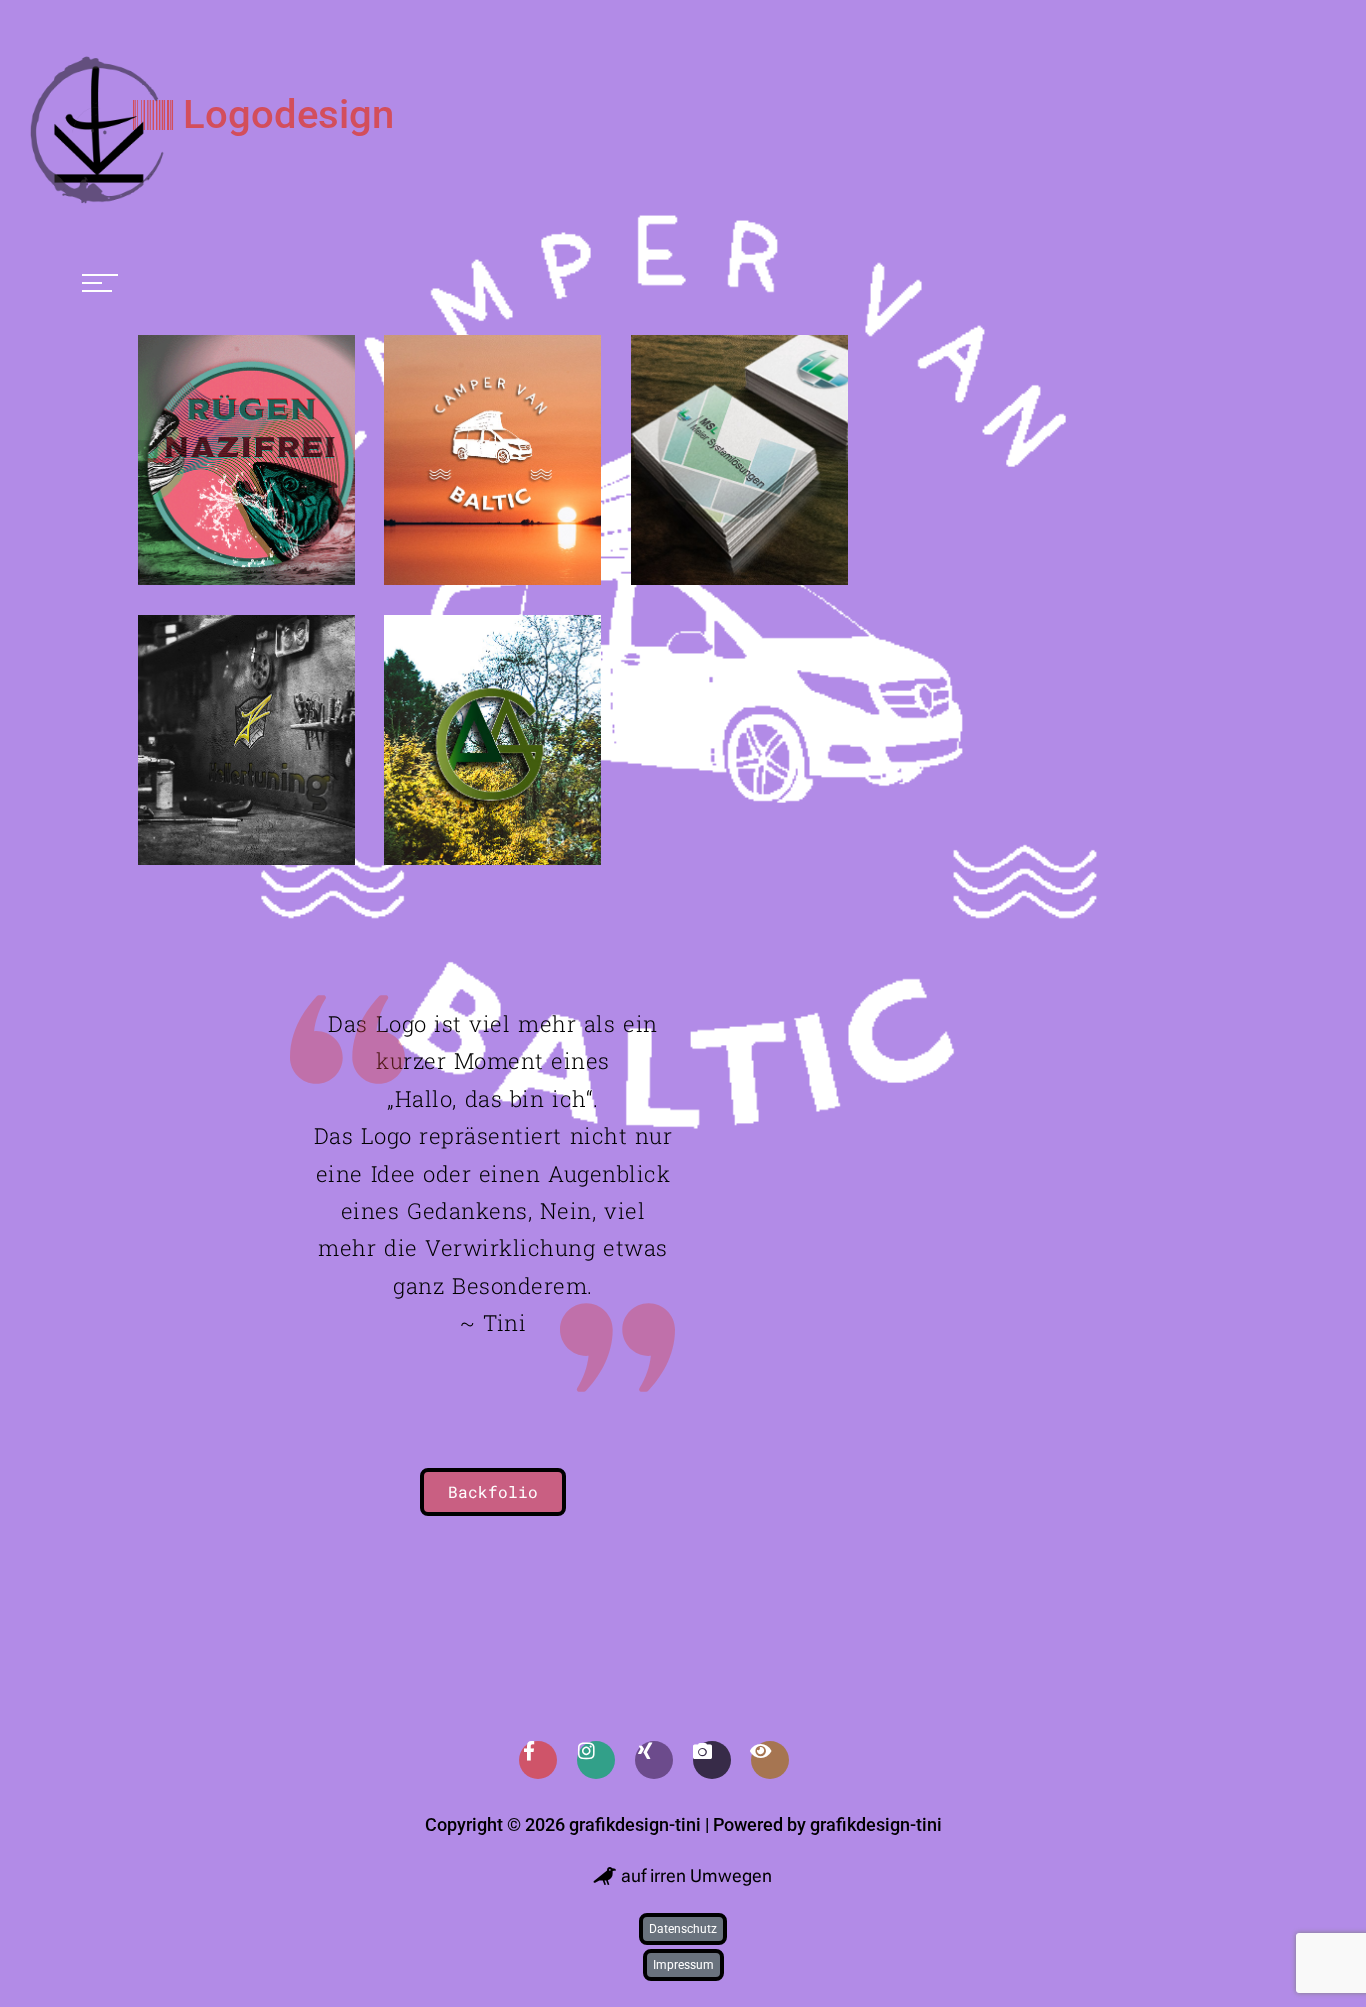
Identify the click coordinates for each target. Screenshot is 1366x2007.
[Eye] (770, 1760)
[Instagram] (596, 1760)
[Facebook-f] (538, 1760)
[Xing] (654, 1760)
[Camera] (712, 1760)
